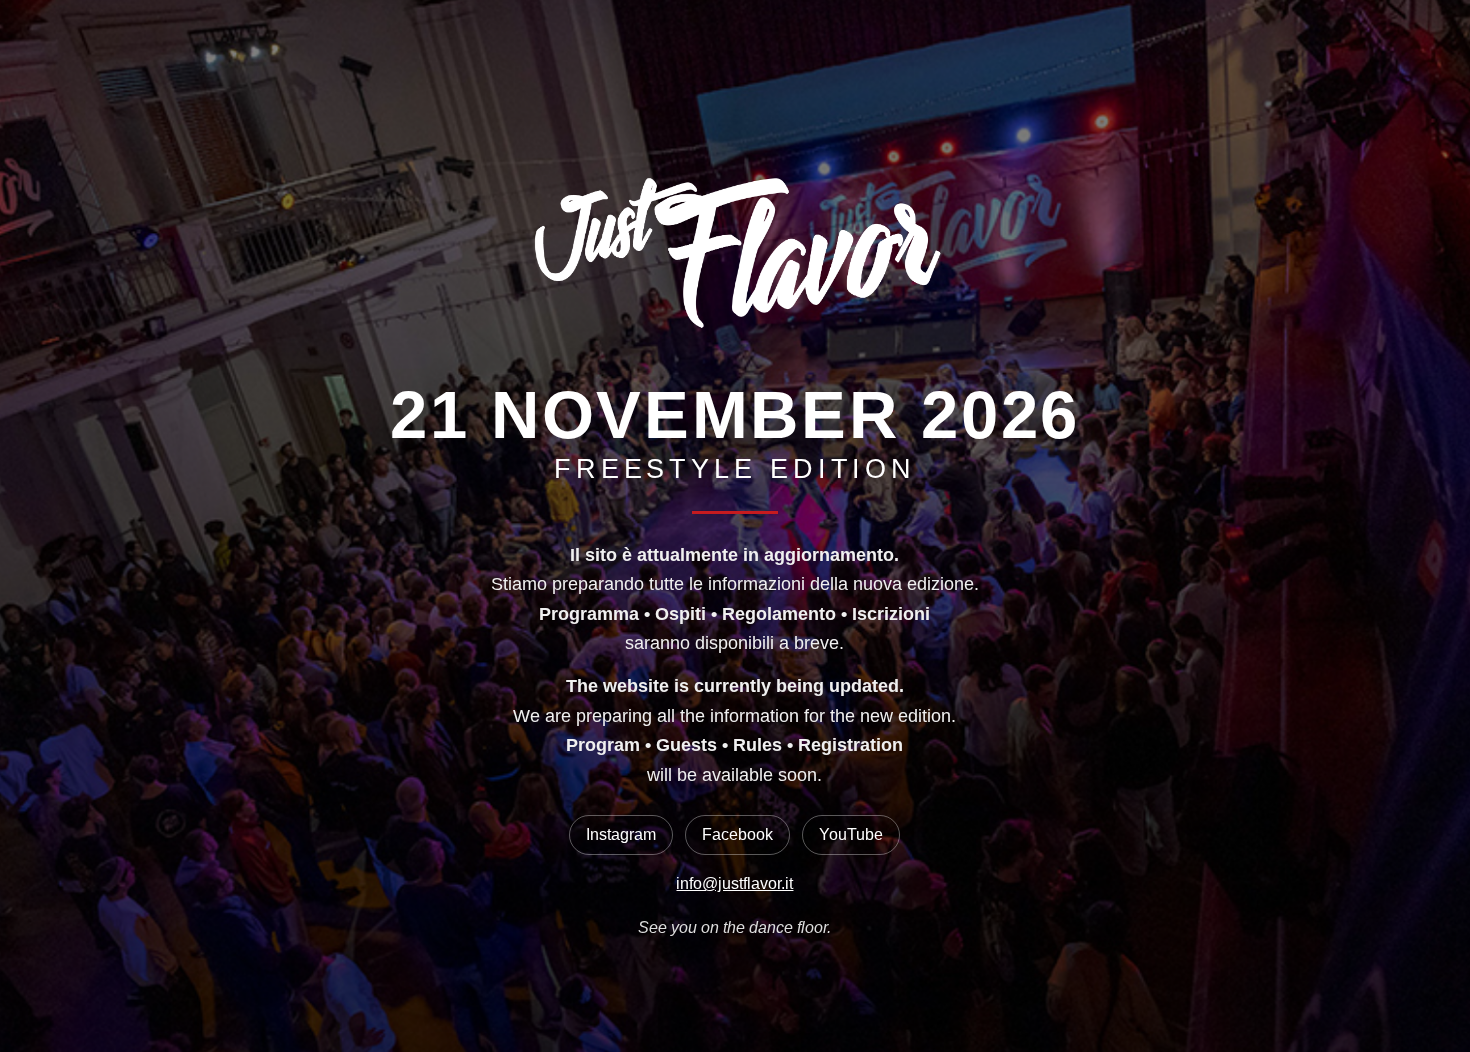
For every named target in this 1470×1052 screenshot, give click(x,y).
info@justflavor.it (734, 883)
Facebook (737, 834)
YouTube (851, 834)
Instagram (621, 834)
